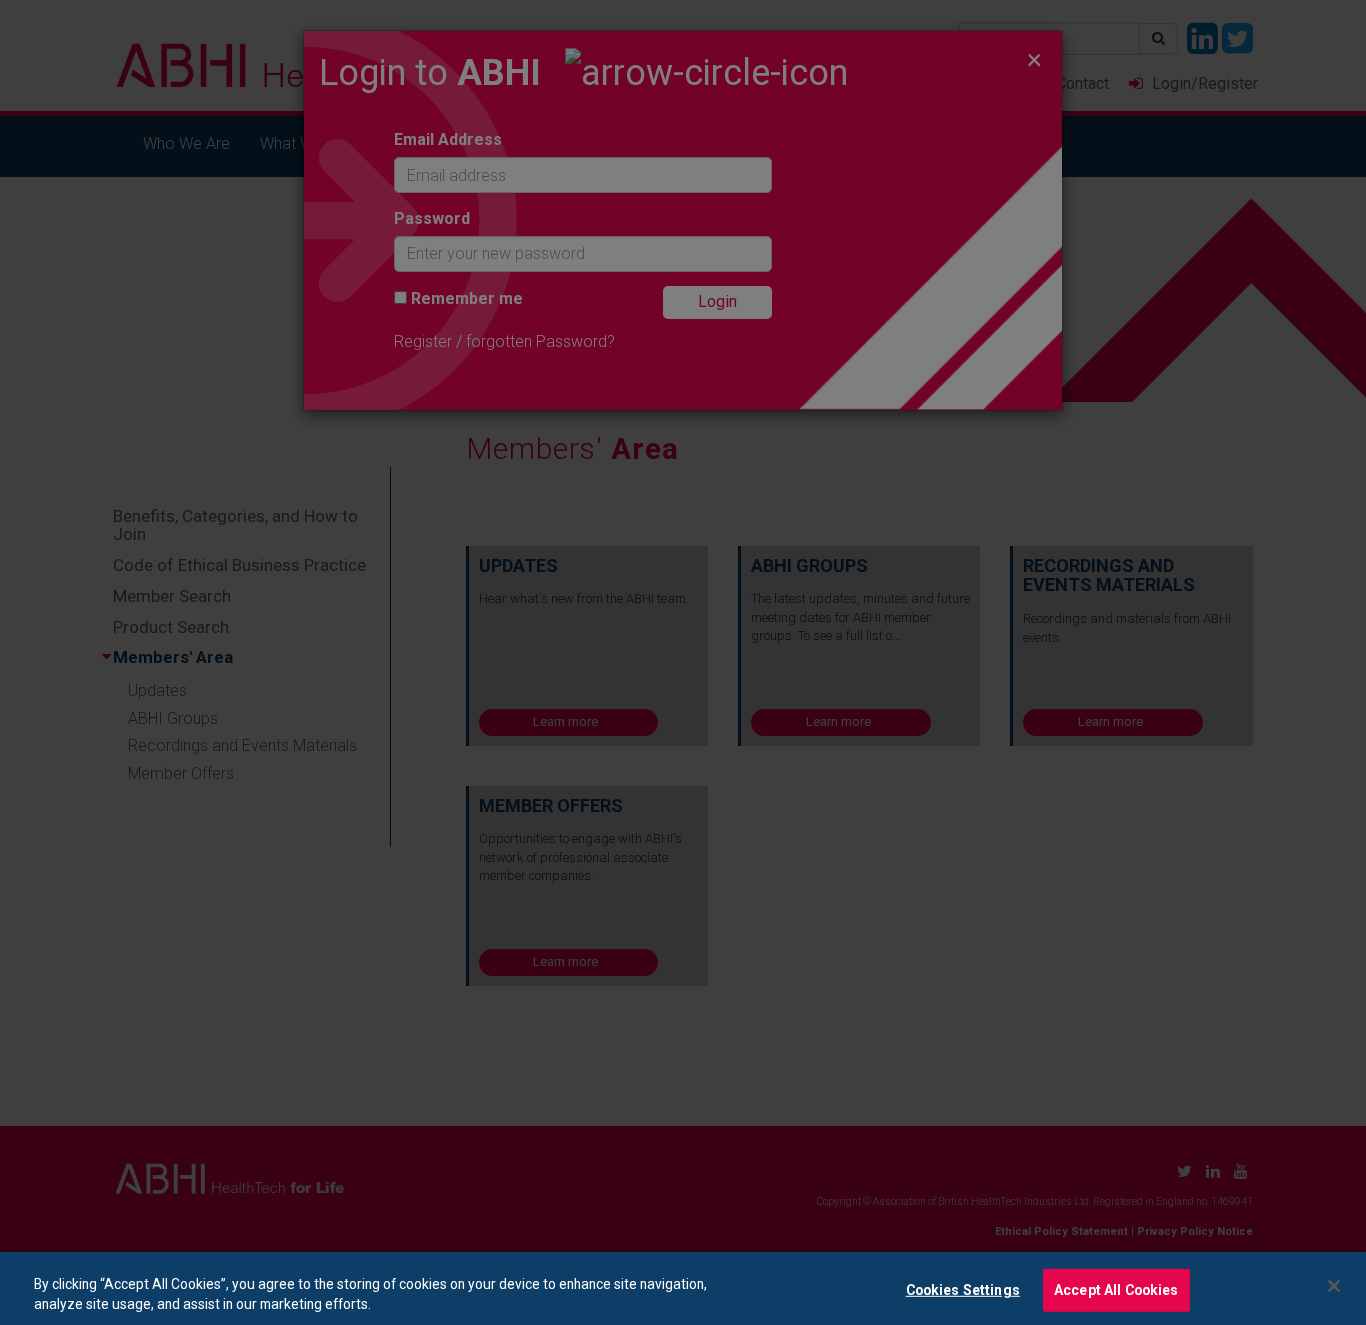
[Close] (1334, 1286)
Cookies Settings (963, 1290)
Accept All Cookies (1116, 1290)
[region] (683, 1288)
